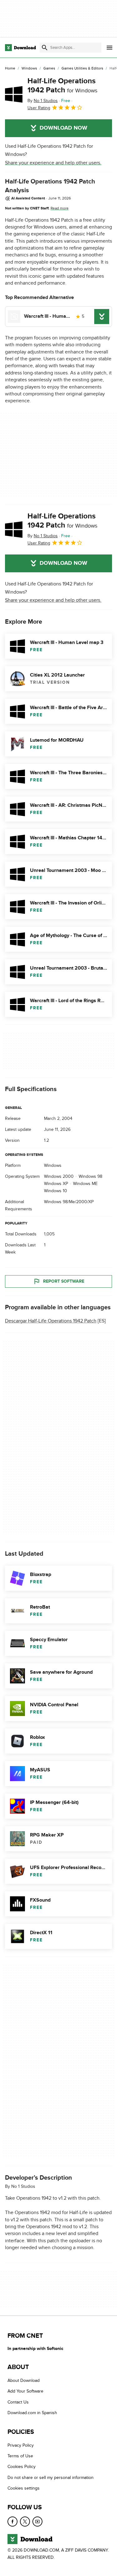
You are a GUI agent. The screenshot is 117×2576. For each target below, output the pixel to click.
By (43, 101)
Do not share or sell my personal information (51, 2477)
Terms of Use (20, 2456)
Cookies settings (24, 2488)
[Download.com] (20, 48)
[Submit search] (45, 48)
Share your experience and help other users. (53, 163)
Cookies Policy (22, 2467)
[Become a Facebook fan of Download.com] (12, 2521)
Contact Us (18, 2402)
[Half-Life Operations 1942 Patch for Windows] (14, 94)
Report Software (64, 1281)
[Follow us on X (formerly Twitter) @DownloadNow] (25, 2521)
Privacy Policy (21, 2445)
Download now (63, 128)
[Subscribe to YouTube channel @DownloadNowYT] (37, 2521)
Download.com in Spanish (32, 2413)
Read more (60, 208)
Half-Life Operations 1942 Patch (62, 85)
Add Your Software (25, 2391)
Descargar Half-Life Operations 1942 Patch (51, 1321)
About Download (24, 2380)
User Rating (39, 108)
